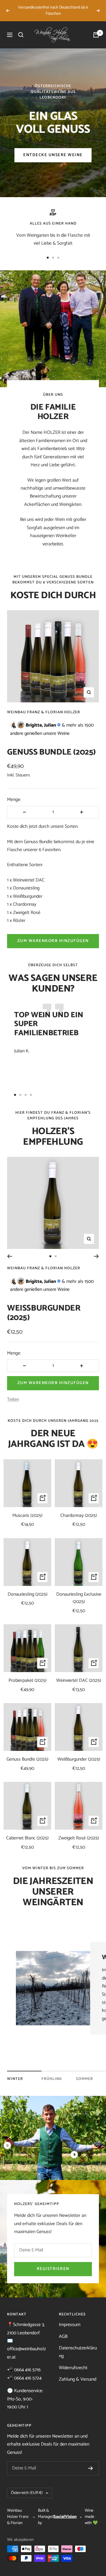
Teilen (13, 1400)
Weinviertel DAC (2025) (79, 1681)
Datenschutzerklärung (78, 2352)
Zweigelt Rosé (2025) (79, 1838)
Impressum (70, 2325)
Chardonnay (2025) (79, 1516)
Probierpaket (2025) (28, 1681)
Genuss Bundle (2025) (51, 752)
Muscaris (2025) (27, 1516)
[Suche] (21, 35)
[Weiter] (96, 1256)
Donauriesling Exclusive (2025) (79, 1598)
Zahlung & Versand (78, 2379)
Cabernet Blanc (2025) (27, 1838)
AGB (63, 2337)
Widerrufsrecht (73, 2368)
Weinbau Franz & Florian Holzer (44, 712)
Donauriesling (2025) (28, 1594)
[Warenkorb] (96, 35)
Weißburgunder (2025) (44, 1313)
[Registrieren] (91, 2468)
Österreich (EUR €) (27, 2493)
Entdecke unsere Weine (53, 155)
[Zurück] (10, 1256)
